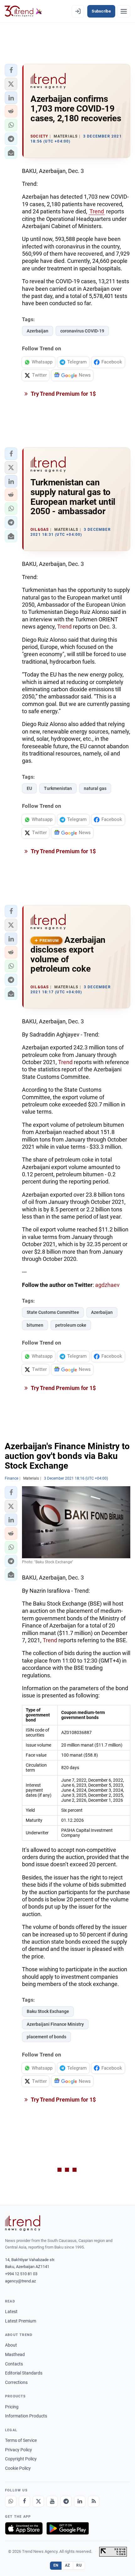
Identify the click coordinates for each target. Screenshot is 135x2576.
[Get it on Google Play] (68, 2528)
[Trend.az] (23, 11)
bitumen (35, 1325)
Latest (11, 2312)
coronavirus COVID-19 (82, 331)
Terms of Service (21, 2440)
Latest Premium (21, 2321)
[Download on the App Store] (24, 2528)
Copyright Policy (21, 2459)
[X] (38, 2501)
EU (29, 788)
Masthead (15, 2354)
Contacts (14, 2364)
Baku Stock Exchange (48, 2011)
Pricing (12, 2407)
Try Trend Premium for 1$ (63, 394)
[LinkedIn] (80, 2501)
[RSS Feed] (94, 2501)
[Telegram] (66, 2501)
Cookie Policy (18, 2468)
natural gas (95, 788)
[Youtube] (52, 2501)
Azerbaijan (38, 331)
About (11, 2345)
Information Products (26, 2416)
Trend (97, 211)
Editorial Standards (24, 2373)
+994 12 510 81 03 (21, 2274)
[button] (11, 70)
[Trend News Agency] (23, 2223)
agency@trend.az (20, 2281)
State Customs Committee (53, 1312)
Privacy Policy (19, 2450)
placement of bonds (46, 2037)
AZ (67, 2565)
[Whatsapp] (11, 2501)
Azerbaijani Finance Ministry (55, 2024)
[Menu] (124, 11)
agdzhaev (107, 1285)
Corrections (16, 2382)
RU (79, 2565)
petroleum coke (71, 1325)
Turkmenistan (58, 788)
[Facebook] (24, 2501)
